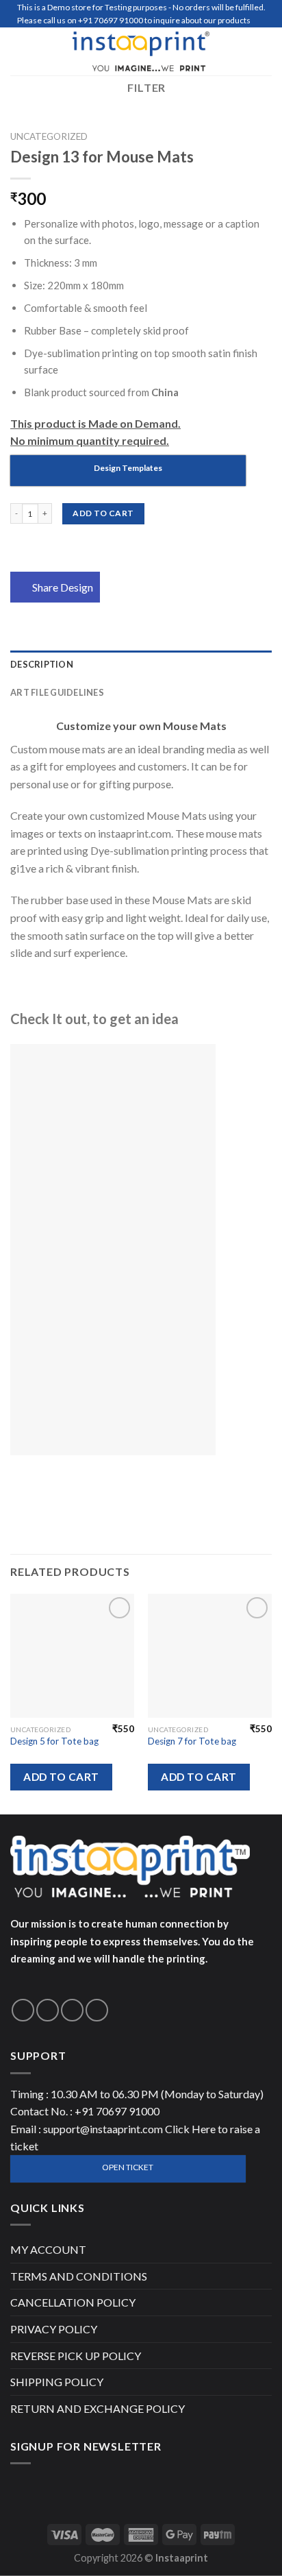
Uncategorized (49, 136)
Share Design (63, 587)
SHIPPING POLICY (57, 2382)
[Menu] (18, 51)
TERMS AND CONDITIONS (79, 2276)
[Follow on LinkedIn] (97, 2010)
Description (42, 664)
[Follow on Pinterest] (72, 2010)
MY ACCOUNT (48, 2249)
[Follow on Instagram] (48, 2010)
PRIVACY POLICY (54, 2329)
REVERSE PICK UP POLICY (76, 2356)
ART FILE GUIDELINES (57, 692)
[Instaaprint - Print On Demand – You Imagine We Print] (141, 51)
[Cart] (265, 51)
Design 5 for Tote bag (54, 1741)
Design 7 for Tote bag (192, 1741)
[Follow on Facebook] (23, 2010)
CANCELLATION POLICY (73, 2302)
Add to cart (103, 513)
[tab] (141, 664)
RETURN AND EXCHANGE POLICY (98, 2408)
